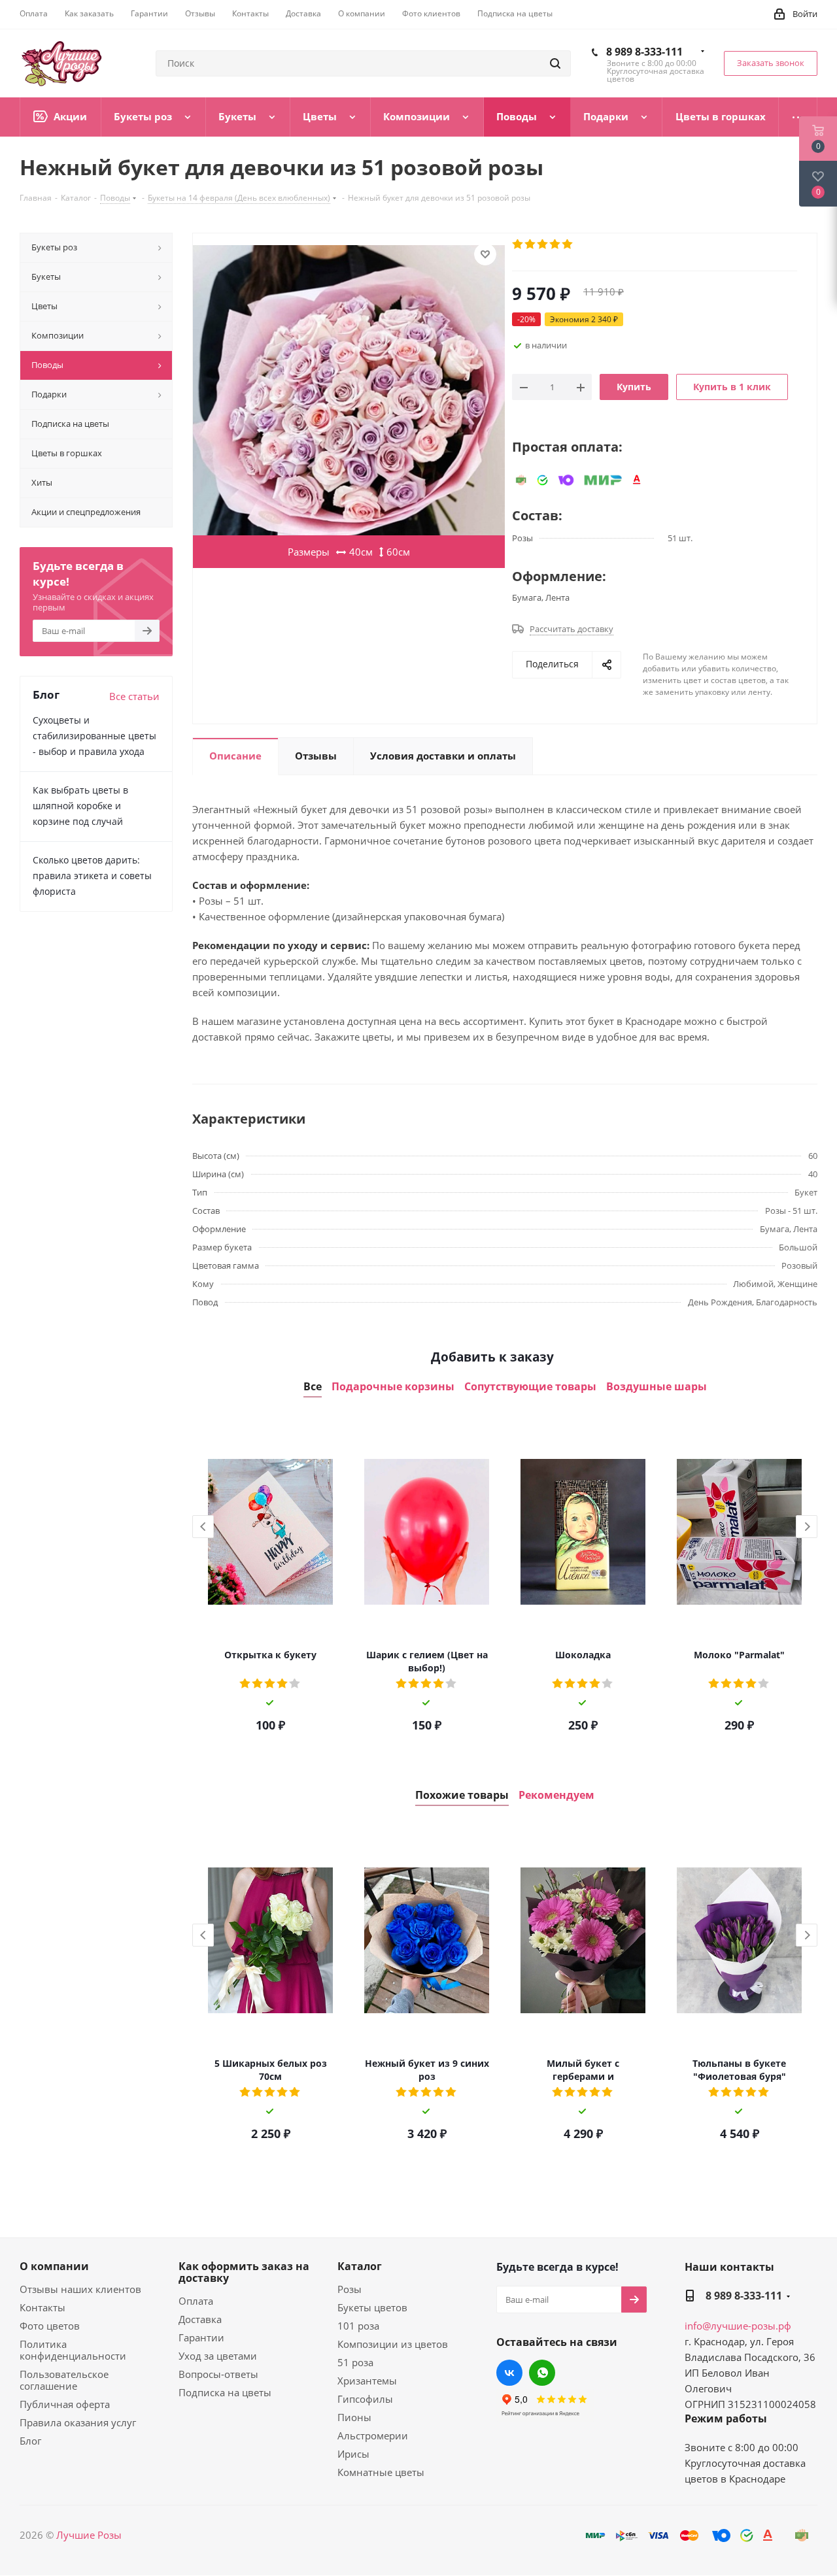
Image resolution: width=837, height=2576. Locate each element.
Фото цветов (50, 2326)
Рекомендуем (556, 1795)
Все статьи (134, 696)
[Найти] (555, 63)
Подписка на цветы (225, 2392)
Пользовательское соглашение (64, 2380)
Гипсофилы (365, 2399)
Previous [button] (203, 1527)
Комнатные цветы (381, 2472)
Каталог (360, 2266)
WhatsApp (542, 2373)
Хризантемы (367, 2381)
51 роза (355, 2362)
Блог (30, 2441)
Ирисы (353, 2454)
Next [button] (807, 1527)
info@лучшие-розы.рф (738, 2326)
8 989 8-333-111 (644, 52)
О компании (54, 2266)
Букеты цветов (372, 2307)
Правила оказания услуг (78, 2422)
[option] (270, 1580)
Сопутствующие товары (530, 1387)
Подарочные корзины (393, 1387)
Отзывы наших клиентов (80, 2289)
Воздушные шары (657, 1387)
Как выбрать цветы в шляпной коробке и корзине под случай (80, 806)
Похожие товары (462, 1795)
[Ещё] (798, 117)
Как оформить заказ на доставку (244, 2272)
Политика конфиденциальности (73, 2350)
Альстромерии (373, 2435)
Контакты (43, 2307)
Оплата (196, 2301)
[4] (555, 244)
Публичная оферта (65, 2404)
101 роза (358, 2326)
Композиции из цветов (393, 2344)
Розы (350, 2289)
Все (313, 1387)
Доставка (200, 2319)
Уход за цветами (218, 2356)
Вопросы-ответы (218, 2374)
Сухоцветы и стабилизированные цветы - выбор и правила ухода (94, 736)
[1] (518, 244)
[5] (568, 244)
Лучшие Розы (89, 2535)
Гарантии (201, 2337)
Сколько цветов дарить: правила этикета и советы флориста (92, 876)
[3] (543, 244)
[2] (531, 244)
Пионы (354, 2417)
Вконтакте (509, 2373)
